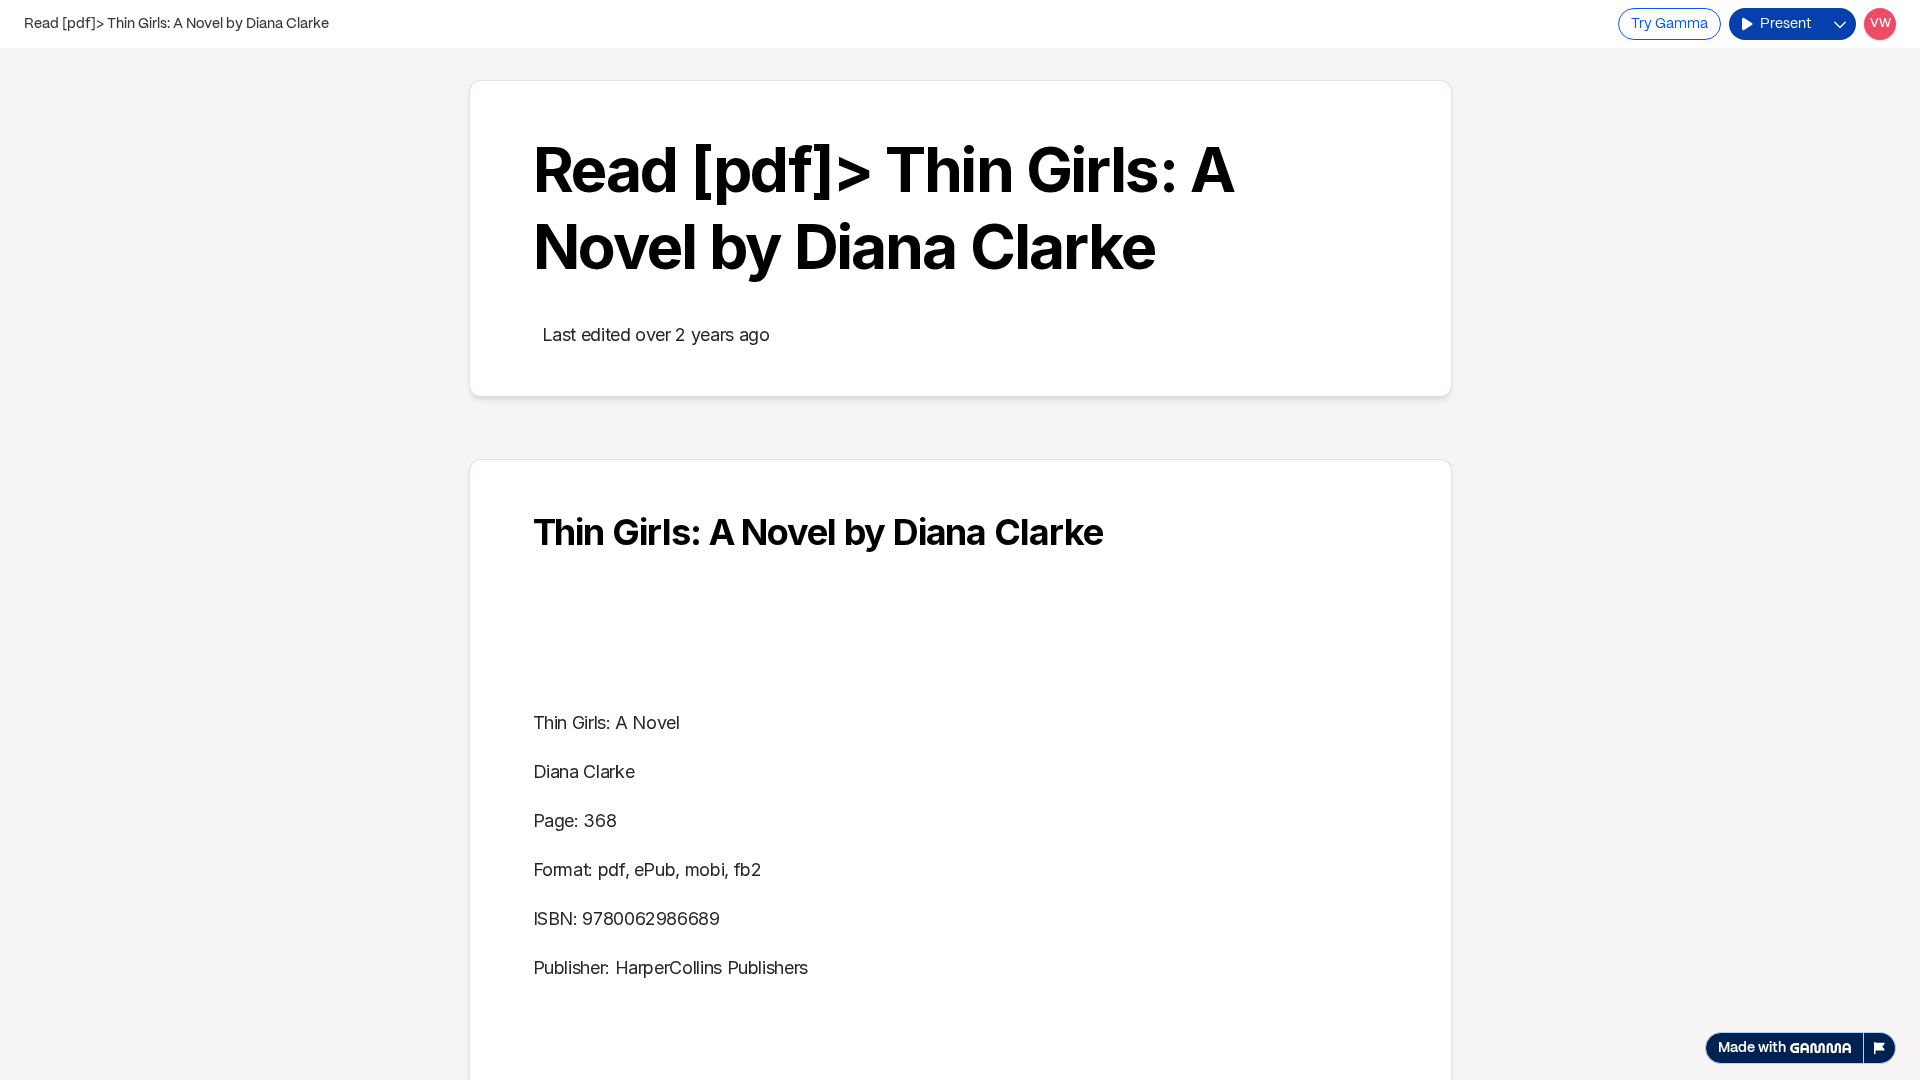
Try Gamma (1669, 24)
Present (1785, 24)
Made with (1752, 1048)
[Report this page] (1880, 1048)
